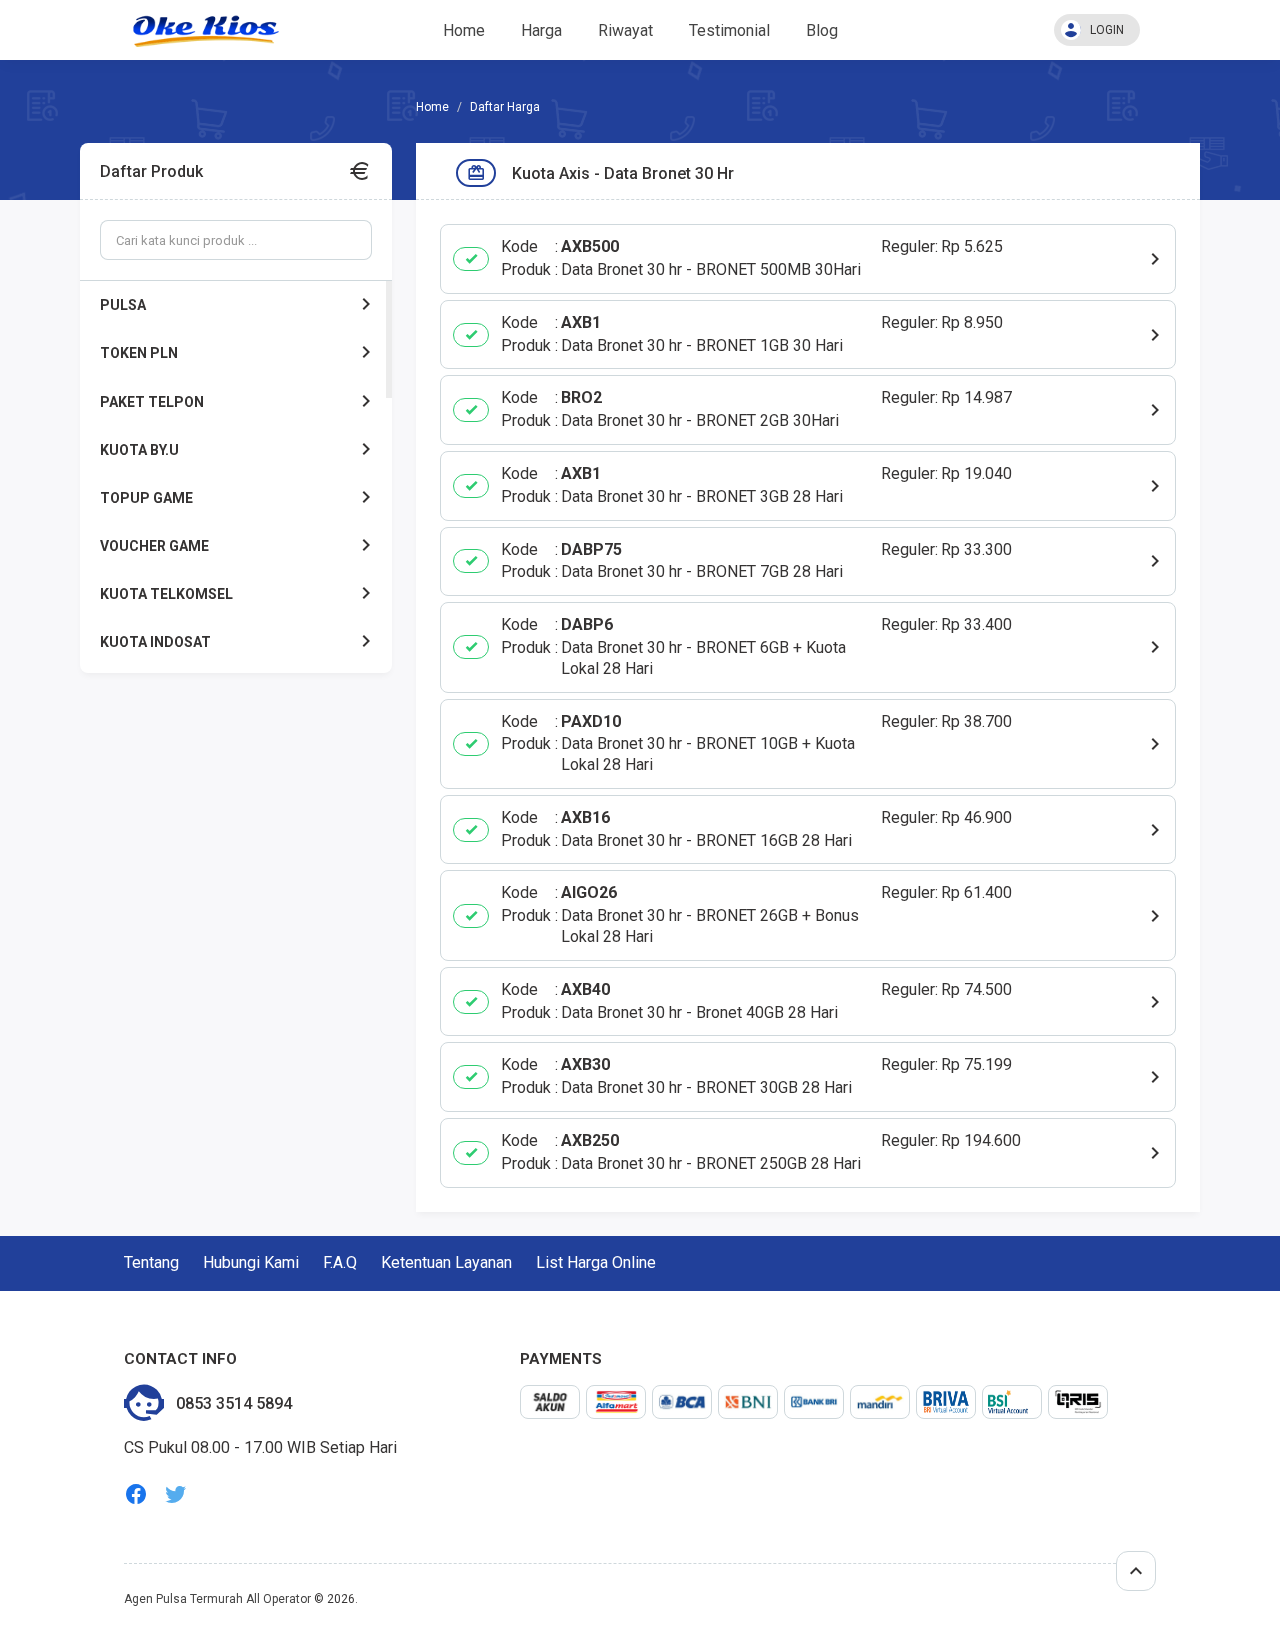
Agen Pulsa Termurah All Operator (217, 1599)
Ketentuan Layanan (446, 1262)
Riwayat (625, 30)
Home (464, 30)
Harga (541, 30)
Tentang (151, 1262)
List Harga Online (596, 1262)
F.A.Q (340, 1262)
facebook (136, 1494)
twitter (176, 1494)
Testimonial (729, 30)
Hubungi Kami (251, 1262)
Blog (822, 30)
